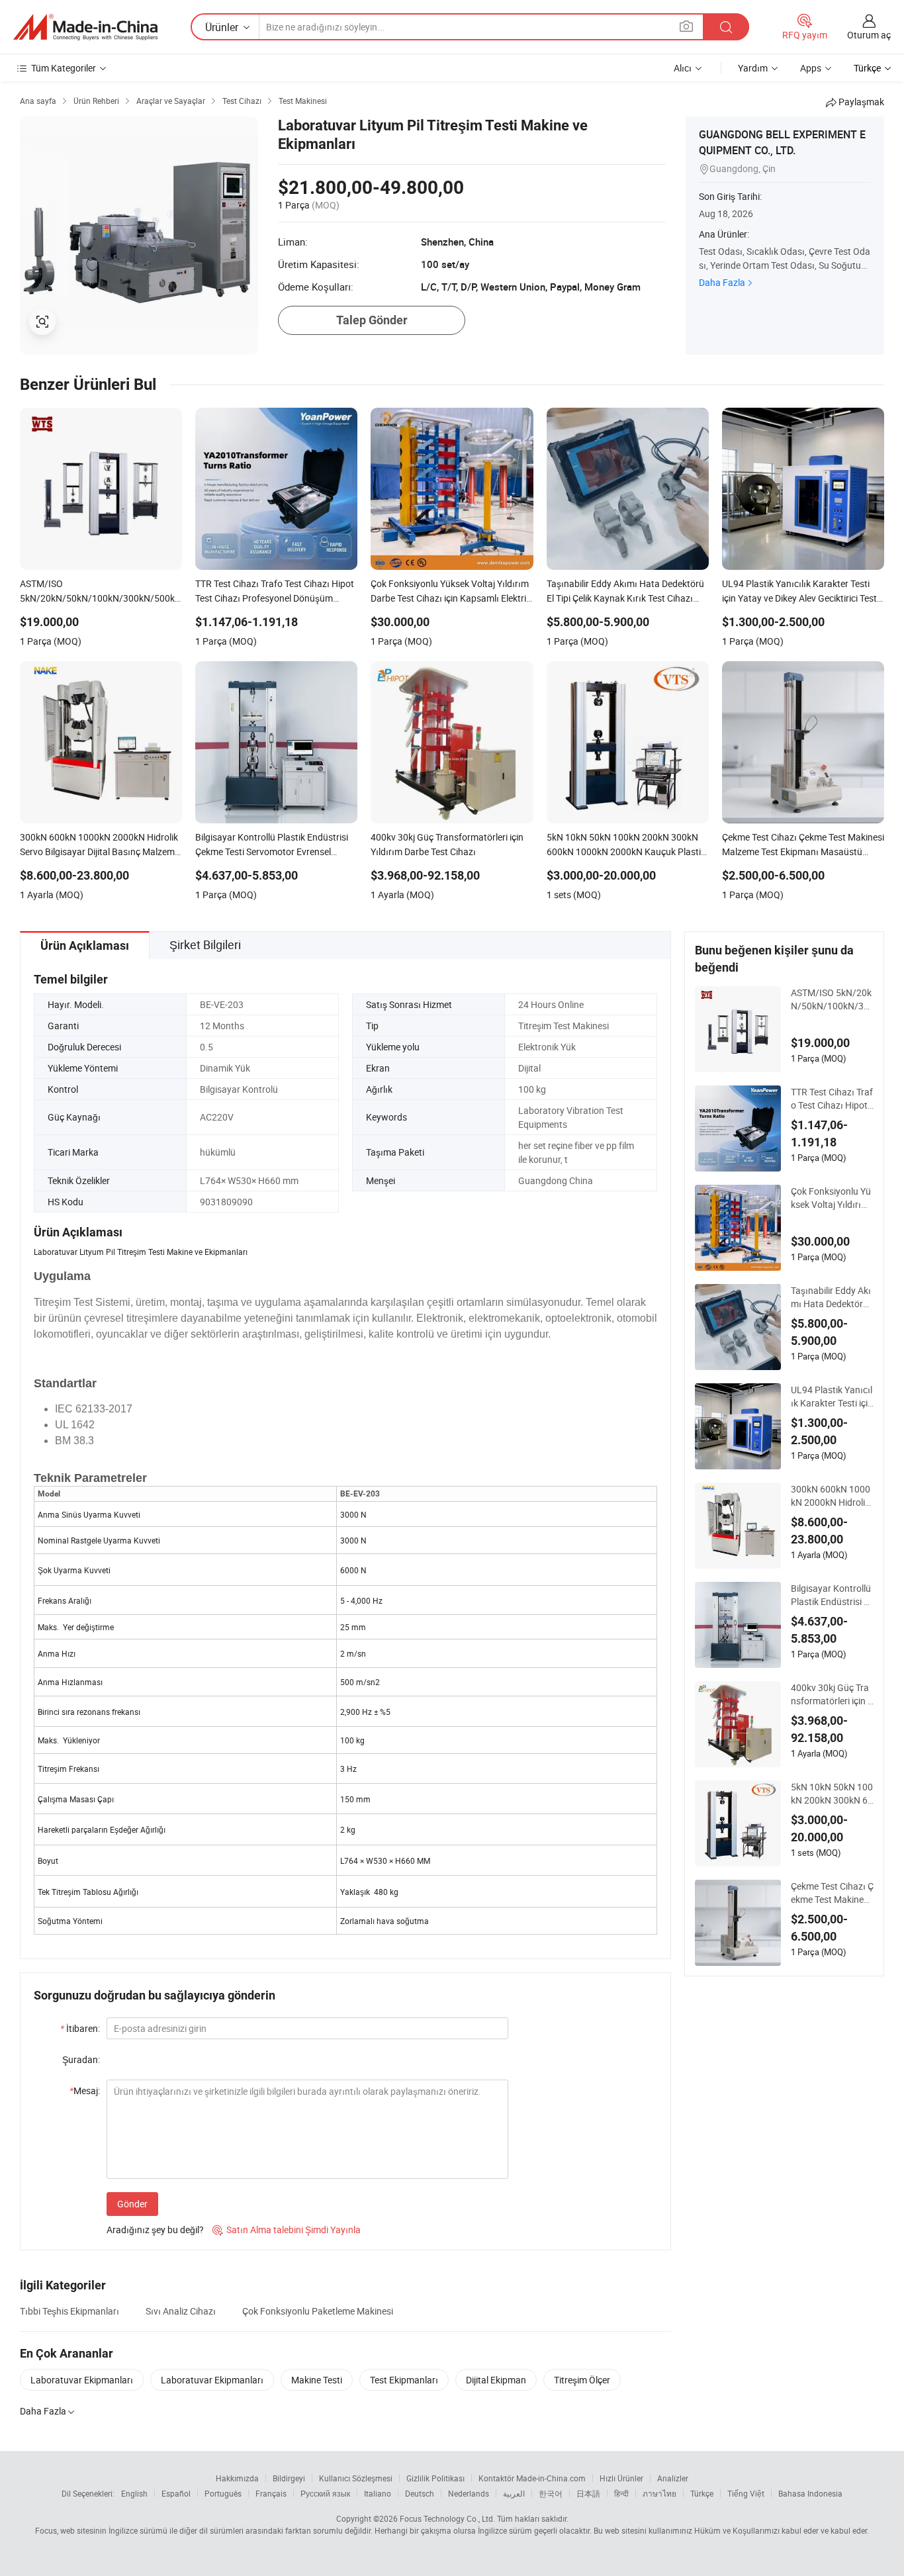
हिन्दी (621, 2493)
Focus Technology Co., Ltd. (447, 2518)
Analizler (673, 2478)
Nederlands (469, 2493)
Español (176, 2493)
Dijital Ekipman (496, 2380)
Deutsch (420, 2493)
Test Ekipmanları (404, 2380)
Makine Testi (317, 2380)
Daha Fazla (722, 282)
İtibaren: (80, 2028)
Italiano (378, 2493)
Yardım (753, 68)
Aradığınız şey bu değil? (155, 2230)
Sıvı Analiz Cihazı (181, 2311)
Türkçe (702, 2493)
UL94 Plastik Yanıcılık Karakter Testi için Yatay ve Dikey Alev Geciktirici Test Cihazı (832, 1397)
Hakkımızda (237, 2478)
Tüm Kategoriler (64, 68)
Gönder (132, 2204)
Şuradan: (81, 2059)
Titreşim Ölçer (582, 2380)
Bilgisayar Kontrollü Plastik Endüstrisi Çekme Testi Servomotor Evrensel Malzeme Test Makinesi (832, 1595)
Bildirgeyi (289, 2478)
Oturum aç (869, 35)
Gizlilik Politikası (435, 2478)
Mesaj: (85, 2091)
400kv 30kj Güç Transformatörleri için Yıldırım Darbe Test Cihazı (832, 1694)
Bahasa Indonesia (810, 2493)
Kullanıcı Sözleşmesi (356, 2478)
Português (223, 2493)
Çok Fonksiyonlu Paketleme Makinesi (318, 2311)
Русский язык (325, 2493)
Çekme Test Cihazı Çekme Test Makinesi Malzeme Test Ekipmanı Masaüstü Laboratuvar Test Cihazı (832, 1893)
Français (271, 2493)
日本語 (588, 2493)
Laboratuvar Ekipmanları (82, 2380)
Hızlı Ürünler (621, 2478)
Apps (811, 68)
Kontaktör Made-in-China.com (532, 2478)
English (134, 2493)
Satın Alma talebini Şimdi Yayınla (287, 2230)
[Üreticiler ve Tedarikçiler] (85, 27)
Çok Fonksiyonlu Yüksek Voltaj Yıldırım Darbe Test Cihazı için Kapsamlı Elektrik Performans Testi (832, 1198)
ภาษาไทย (659, 2493)
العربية (514, 2493)
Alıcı (683, 68)
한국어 (551, 2493)
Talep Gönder (372, 320)
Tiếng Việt (746, 2493)
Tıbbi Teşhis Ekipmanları (69, 2311)
